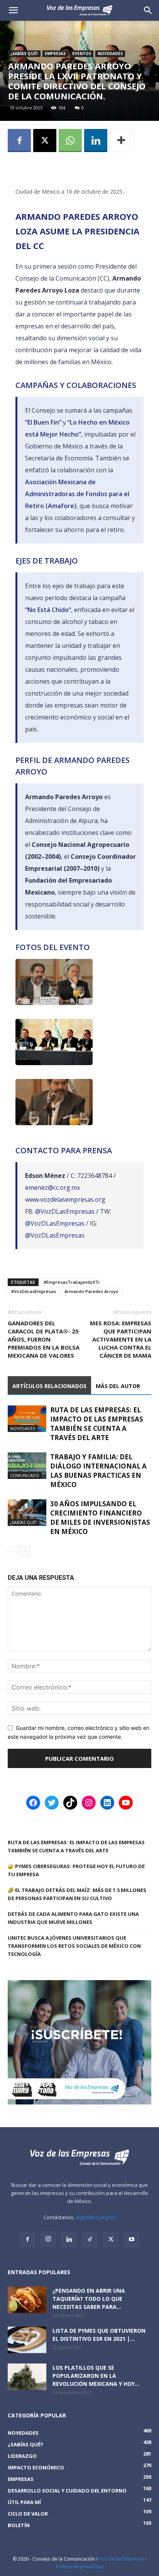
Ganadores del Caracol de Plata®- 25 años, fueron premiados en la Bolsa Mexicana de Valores (44, 1339)
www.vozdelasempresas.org (65, 1199)
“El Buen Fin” (43, 422)
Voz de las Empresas (121, 2559)
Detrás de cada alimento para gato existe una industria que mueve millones (73, 1918)
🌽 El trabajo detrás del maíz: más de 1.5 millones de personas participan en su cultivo (77, 1894)
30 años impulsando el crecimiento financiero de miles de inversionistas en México (100, 1518)
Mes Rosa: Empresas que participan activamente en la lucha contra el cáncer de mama (121, 1339)
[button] (148, 10)
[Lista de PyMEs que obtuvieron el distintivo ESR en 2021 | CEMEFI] (27, 2340)
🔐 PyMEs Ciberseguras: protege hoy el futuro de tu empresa (76, 1870)
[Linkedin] (96, 141)
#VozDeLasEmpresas (34, 1291)
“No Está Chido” (48, 610)
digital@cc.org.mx (96, 2217)
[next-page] (25, 1551)
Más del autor (118, 1386)
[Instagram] (48, 2239)
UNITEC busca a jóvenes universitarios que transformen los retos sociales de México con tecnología (74, 1946)
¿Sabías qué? (24, 54)
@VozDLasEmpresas (65, 1211)
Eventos (82, 54)
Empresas (55, 54)
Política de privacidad (80, 2567)
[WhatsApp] (70, 141)
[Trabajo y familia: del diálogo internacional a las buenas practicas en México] (27, 1466)
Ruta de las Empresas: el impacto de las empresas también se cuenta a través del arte (97, 1424)
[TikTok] (90, 2240)
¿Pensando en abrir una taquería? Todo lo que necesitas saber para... (89, 2299)
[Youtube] (132, 2240)
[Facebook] (19, 141)
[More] (122, 141)
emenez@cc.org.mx (52, 1188)
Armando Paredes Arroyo (91, 1291)
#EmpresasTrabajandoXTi (72, 1282)
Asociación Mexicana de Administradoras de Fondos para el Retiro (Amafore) (77, 494)
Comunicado (25, 1475)
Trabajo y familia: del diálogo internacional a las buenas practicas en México (98, 1471)
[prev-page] (13, 1551)
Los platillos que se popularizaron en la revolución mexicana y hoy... (96, 2376)
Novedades (110, 54)
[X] (45, 141)
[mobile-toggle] (13, 10)
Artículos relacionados (49, 1386)
